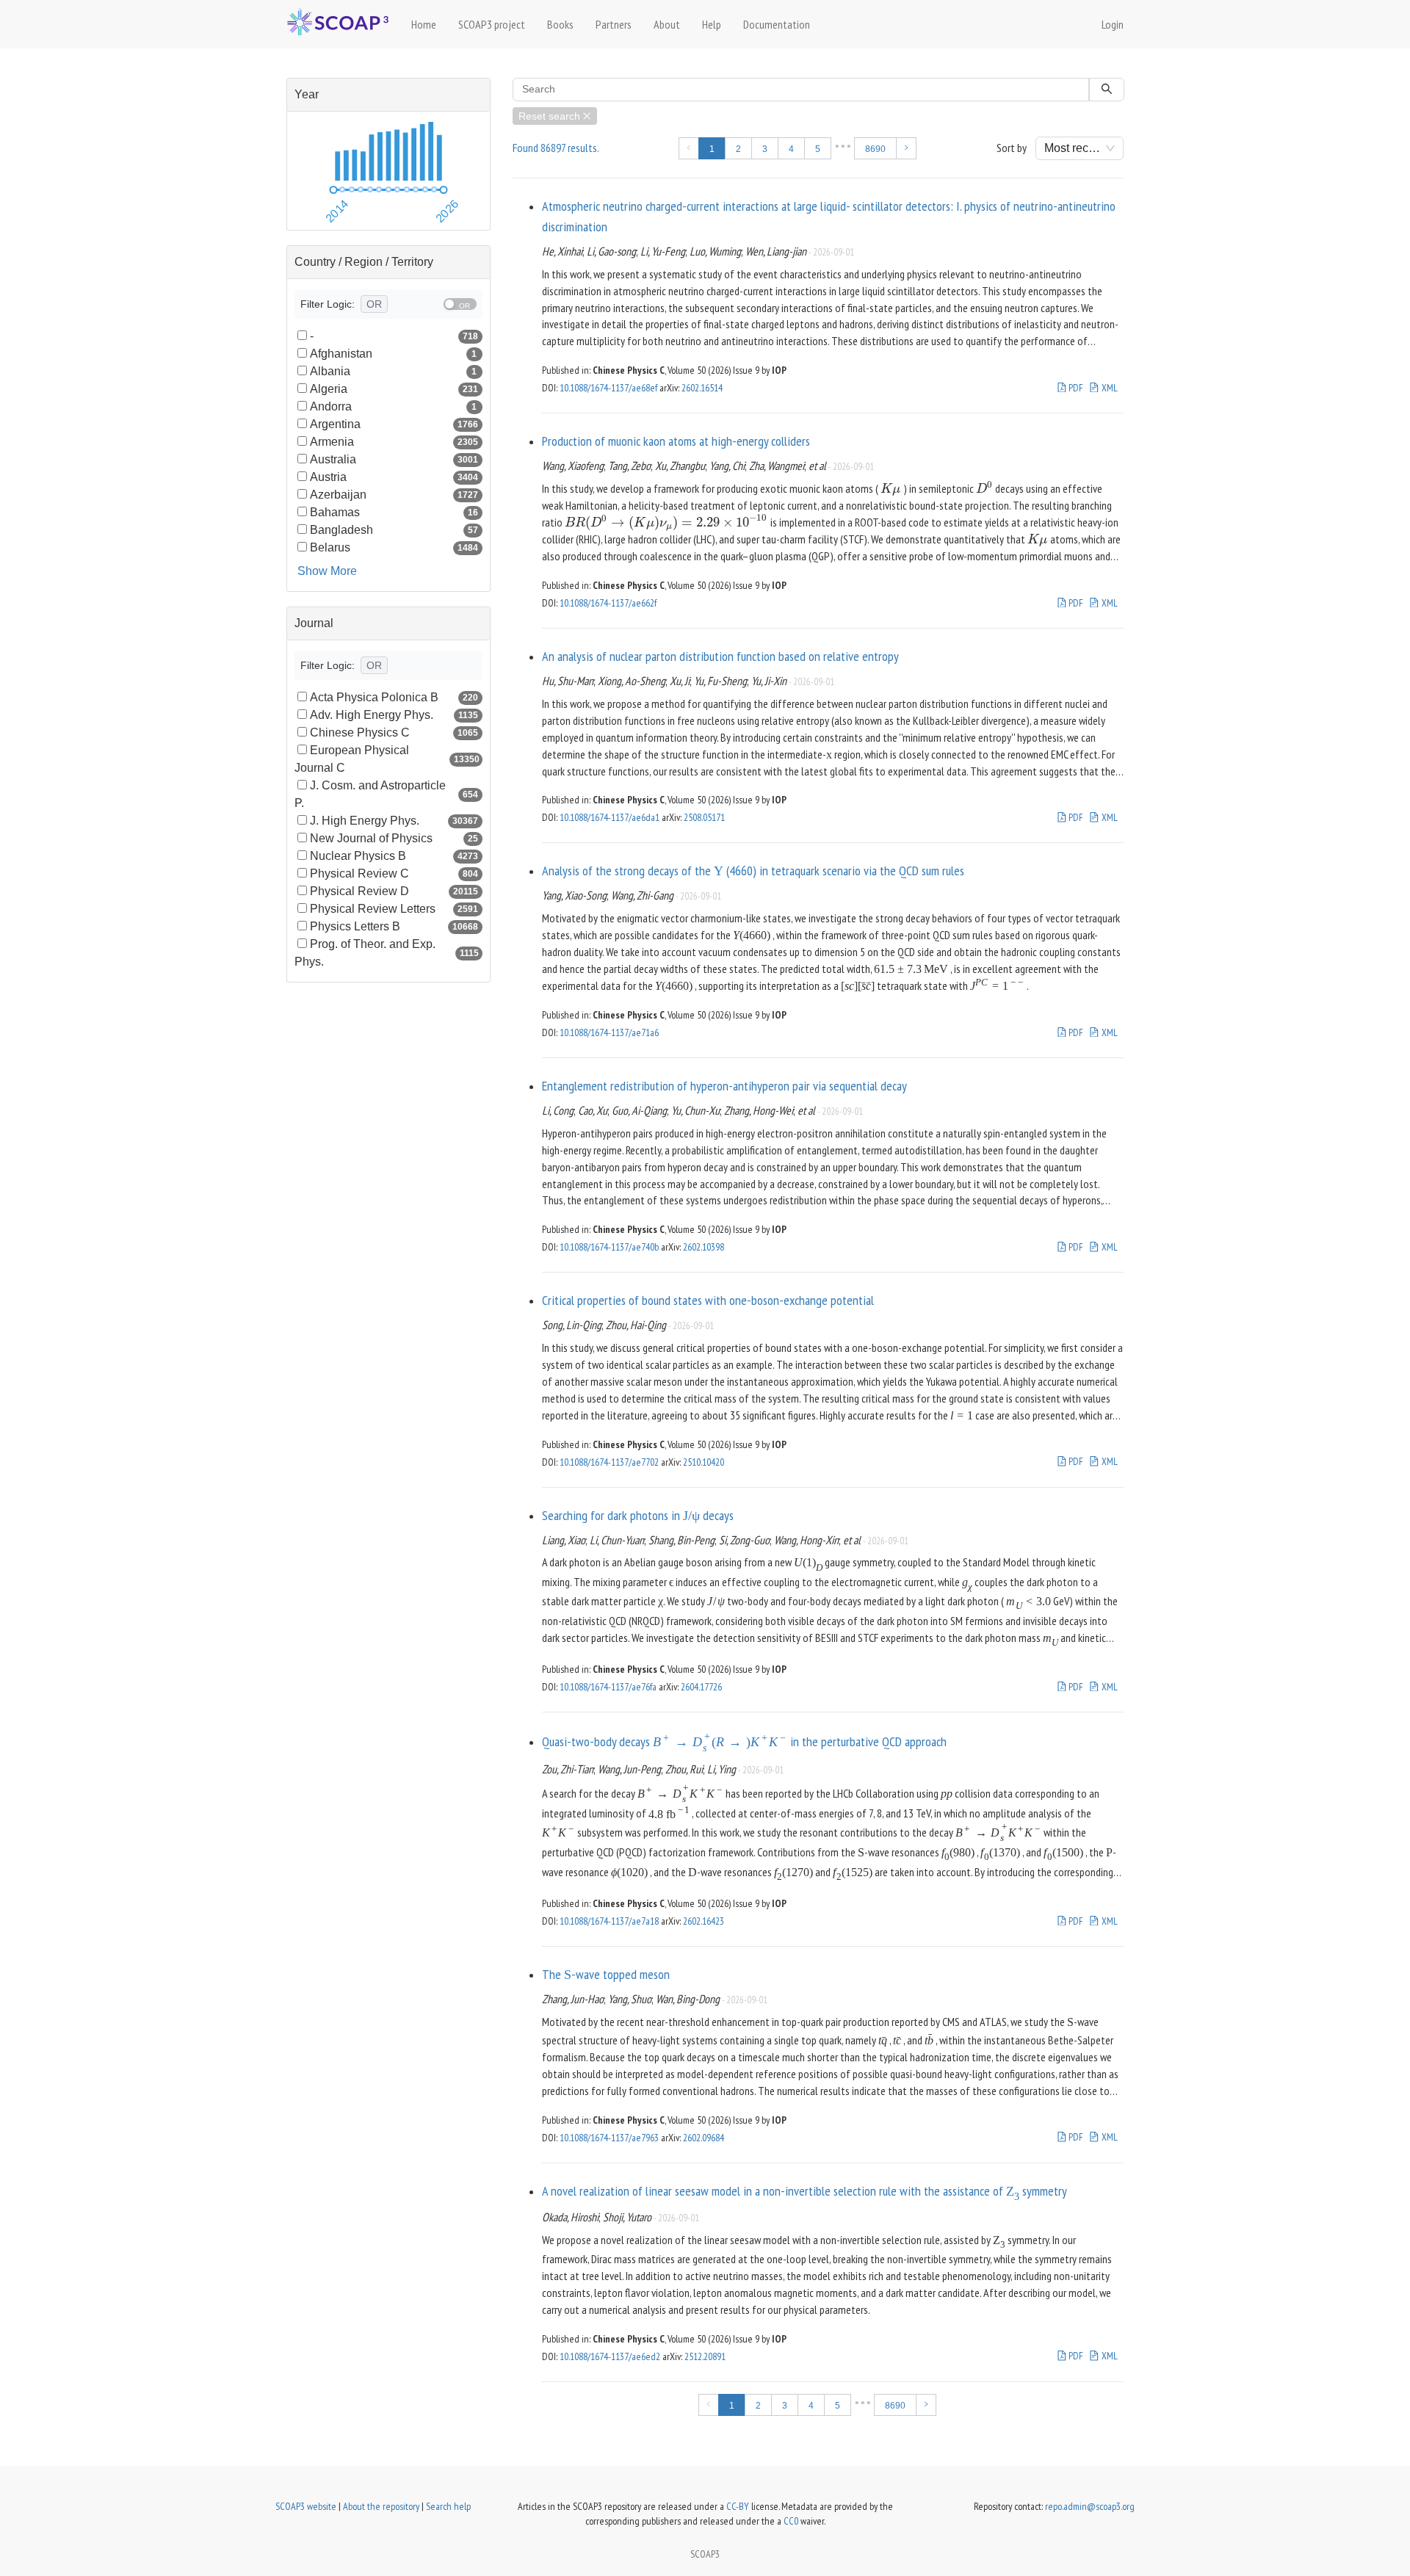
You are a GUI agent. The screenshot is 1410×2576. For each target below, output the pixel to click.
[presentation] (891, 488)
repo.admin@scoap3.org (1090, 2506)
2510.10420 (704, 1462)
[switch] (460, 304)
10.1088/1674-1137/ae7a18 (609, 1921)
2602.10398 (704, 1247)
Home (424, 24)
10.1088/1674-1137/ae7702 (609, 1462)
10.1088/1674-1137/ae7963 (609, 2138)
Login (1113, 24)
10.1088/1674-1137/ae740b (609, 1247)
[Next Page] (906, 148)
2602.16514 (702, 388)
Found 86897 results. (556, 148)
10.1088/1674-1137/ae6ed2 (610, 2356)
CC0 (791, 2521)
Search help (448, 2506)
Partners (614, 24)
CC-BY (738, 2506)
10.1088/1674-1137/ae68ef (608, 388)
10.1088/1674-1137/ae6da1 (610, 817)
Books (560, 24)
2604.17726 (701, 1687)
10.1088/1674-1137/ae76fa (608, 1687)
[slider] (333, 190)
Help (712, 24)
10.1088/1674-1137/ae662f (608, 603)
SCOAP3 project (492, 24)
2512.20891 (705, 2356)
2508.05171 (704, 817)
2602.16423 (704, 1921)
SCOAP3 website (306, 2506)
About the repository (381, 2506)
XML (1109, 388)
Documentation (777, 24)
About (667, 24)
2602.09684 (704, 2138)
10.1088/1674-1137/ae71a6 (609, 1032)
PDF (1075, 388)
